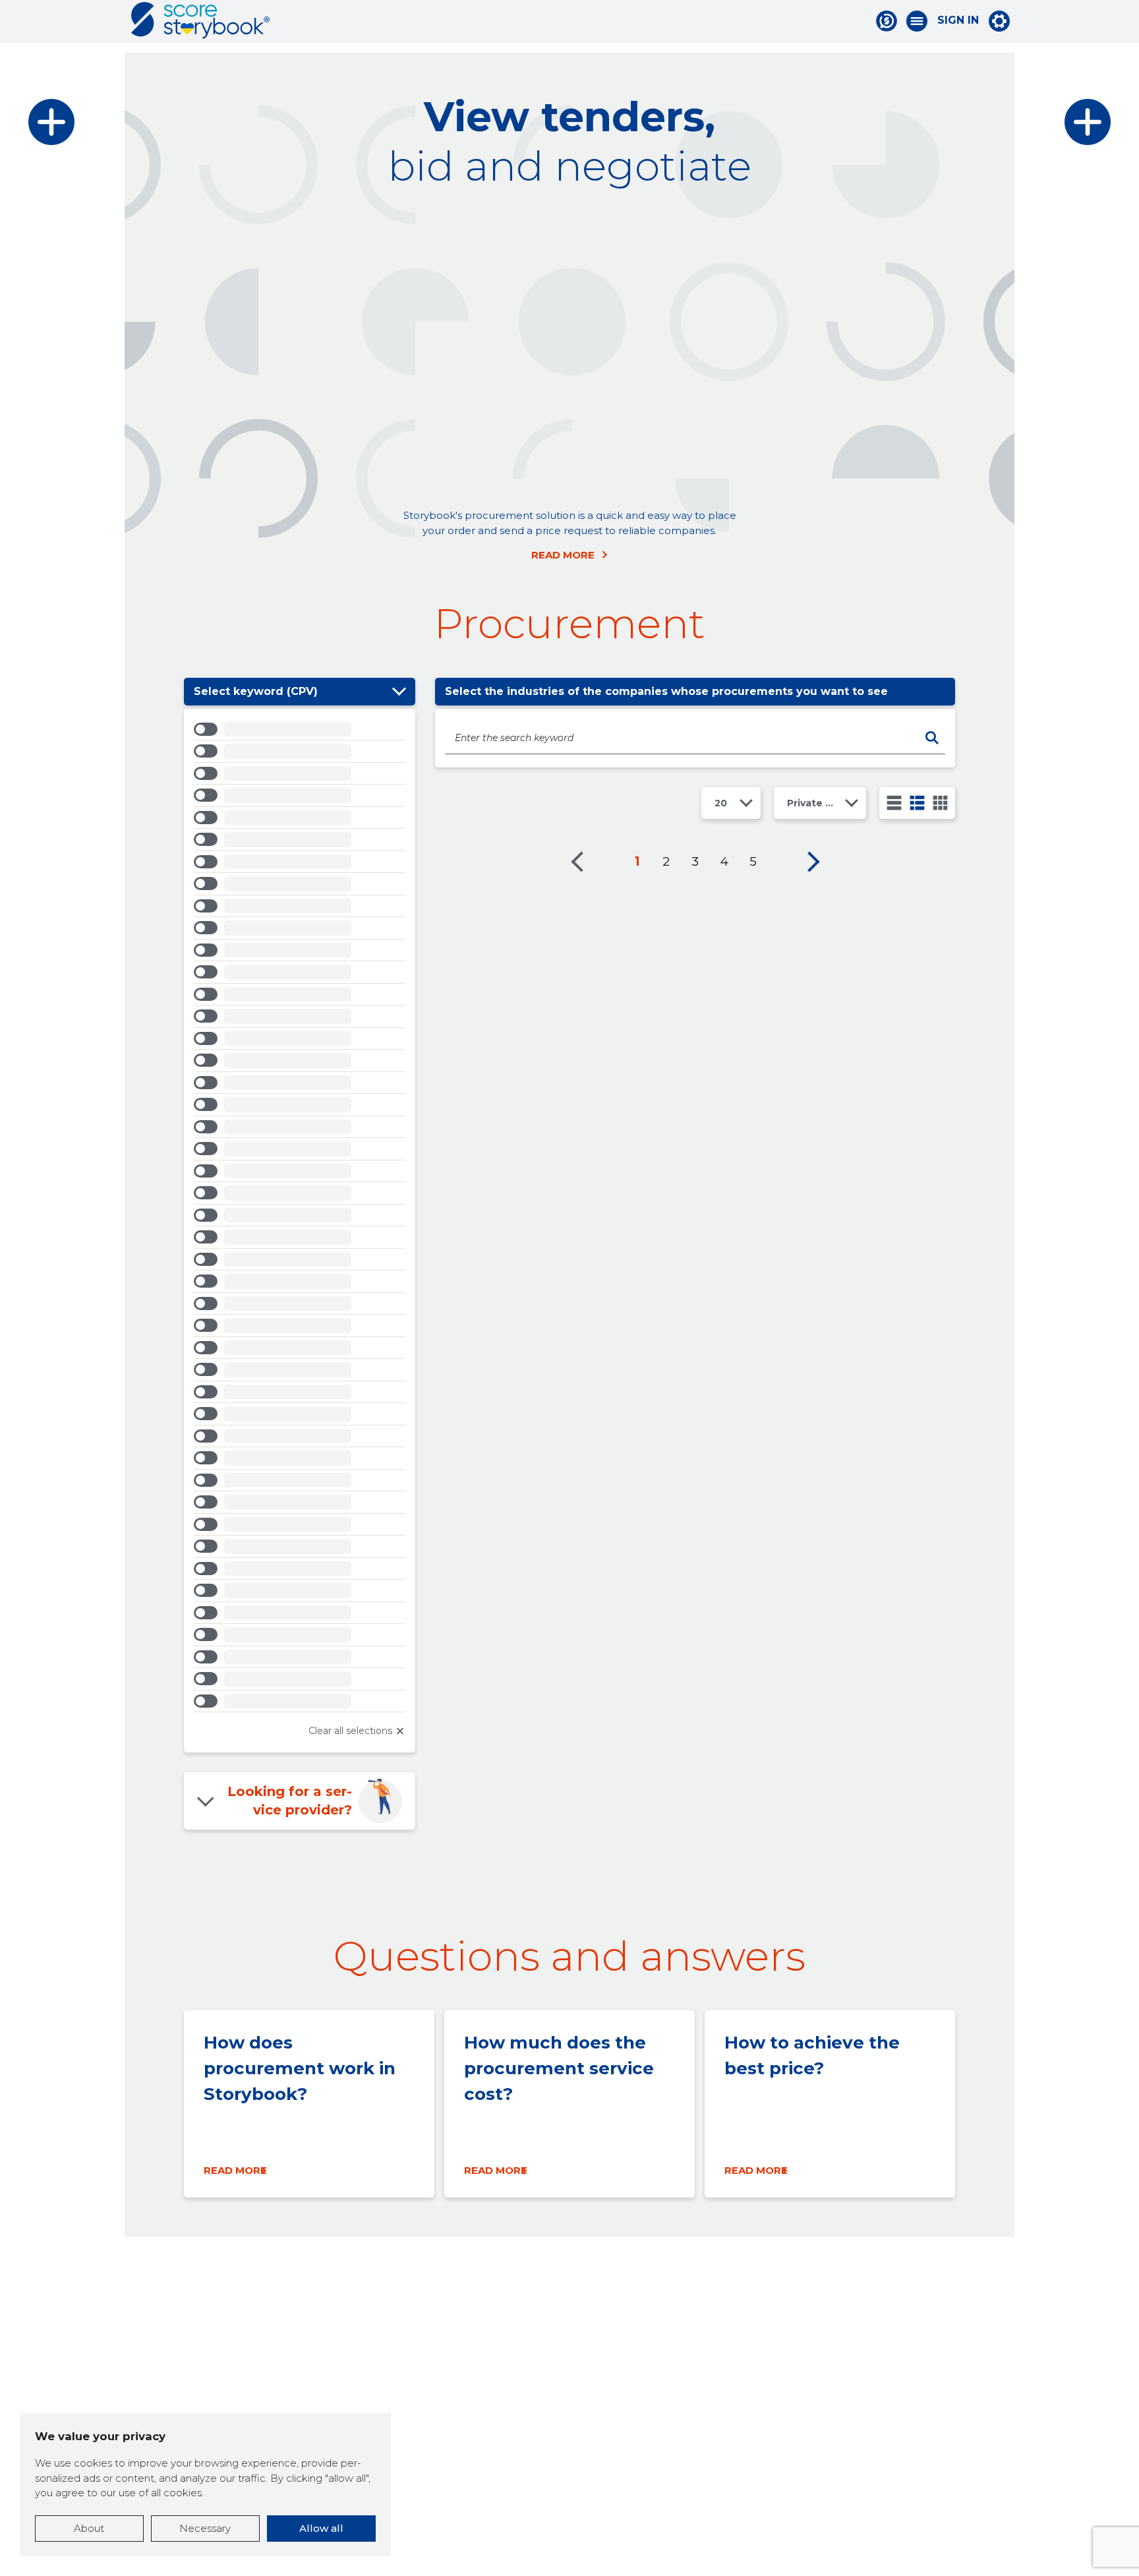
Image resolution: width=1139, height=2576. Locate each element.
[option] (300, 732)
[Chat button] (887, 21)
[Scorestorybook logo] (200, 20)
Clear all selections (350, 1731)
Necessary (205, 2528)
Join (413, 330)
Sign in (958, 20)
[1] (894, 803)
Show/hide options (399, 692)
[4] (940, 803)
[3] (917, 803)
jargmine (813, 862)
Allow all (321, 2528)
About (89, 2528)
